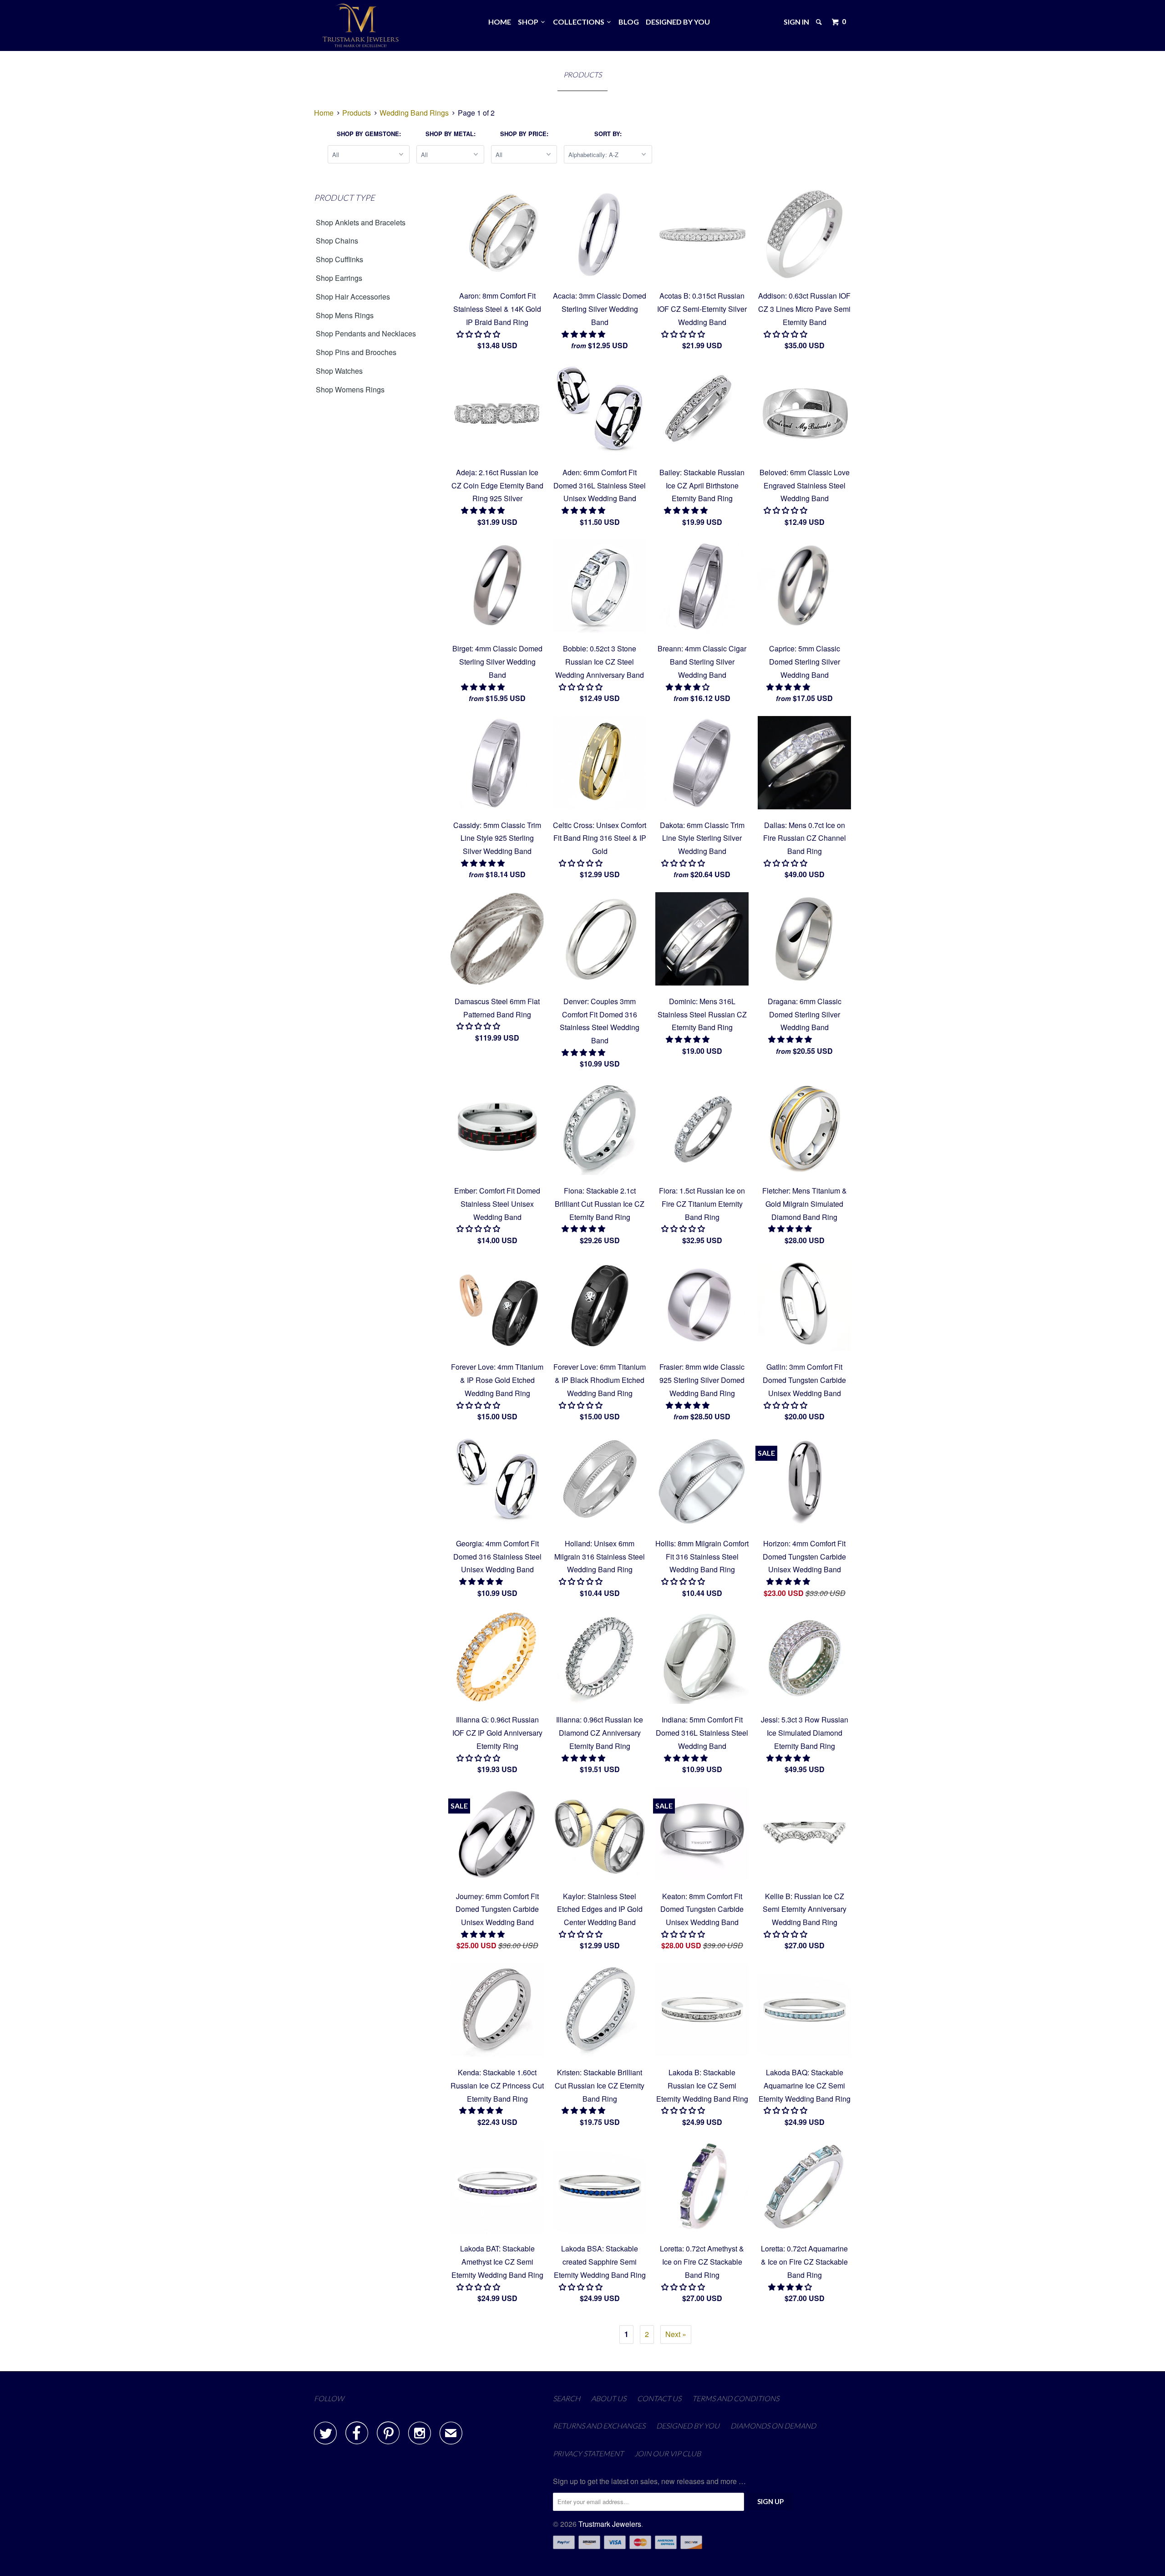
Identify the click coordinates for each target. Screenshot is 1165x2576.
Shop (529, 22)
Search (567, 2398)
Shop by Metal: (451, 134)
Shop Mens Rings (345, 315)
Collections (580, 22)
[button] (584, 334)
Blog (629, 22)
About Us (609, 2398)
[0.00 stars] (479, 334)
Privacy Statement (588, 2453)
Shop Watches (339, 371)
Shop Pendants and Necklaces (366, 333)
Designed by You (678, 22)
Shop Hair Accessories (353, 297)
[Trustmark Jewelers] (361, 25)
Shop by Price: (524, 134)
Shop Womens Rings (350, 389)
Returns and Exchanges (599, 2426)
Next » (676, 2334)
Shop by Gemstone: (369, 134)
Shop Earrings (339, 278)
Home (500, 22)
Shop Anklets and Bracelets (361, 222)
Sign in (796, 22)
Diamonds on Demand (773, 2426)
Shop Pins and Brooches (356, 352)
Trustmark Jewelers (610, 2524)
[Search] (820, 22)
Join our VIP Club (668, 2453)
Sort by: (608, 134)
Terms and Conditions (736, 2398)
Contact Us (659, 2398)
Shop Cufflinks (339, 259)
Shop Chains (337, 241)
